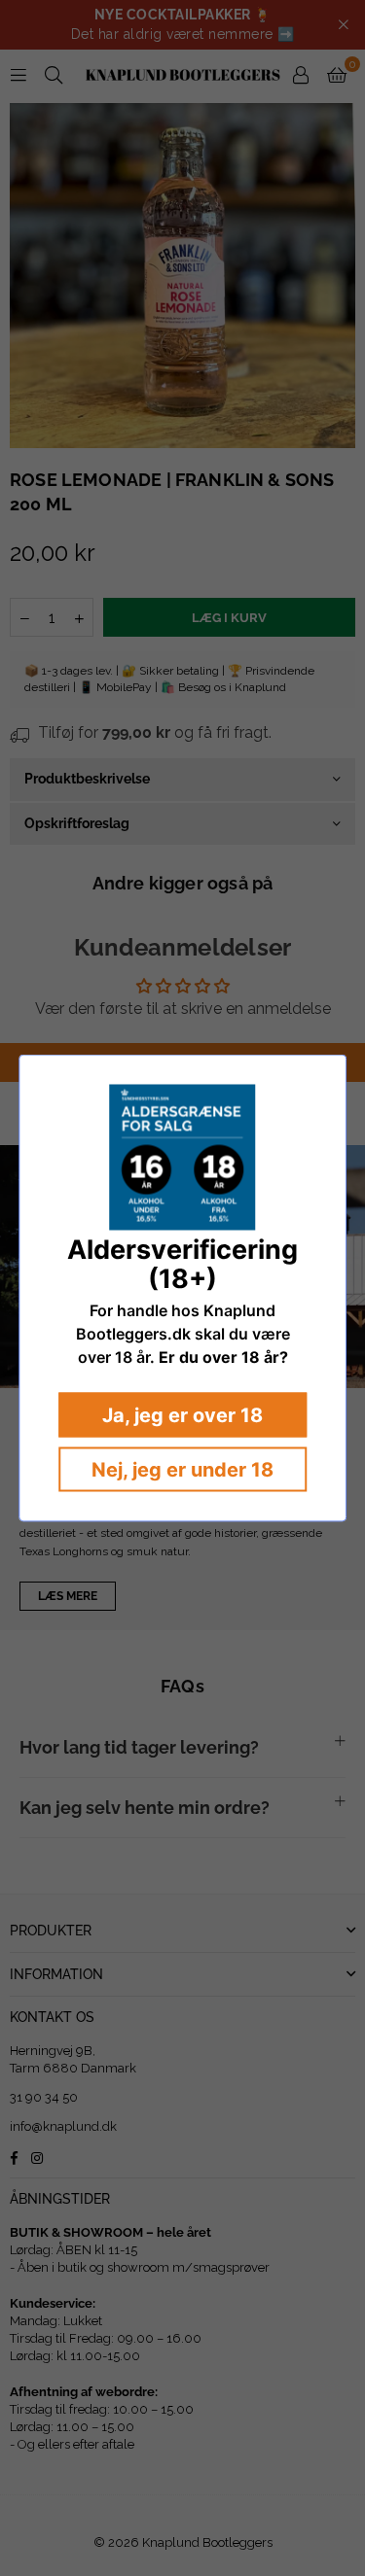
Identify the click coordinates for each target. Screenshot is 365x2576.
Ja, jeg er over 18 (182, 1415)
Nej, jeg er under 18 (182, 1470)
